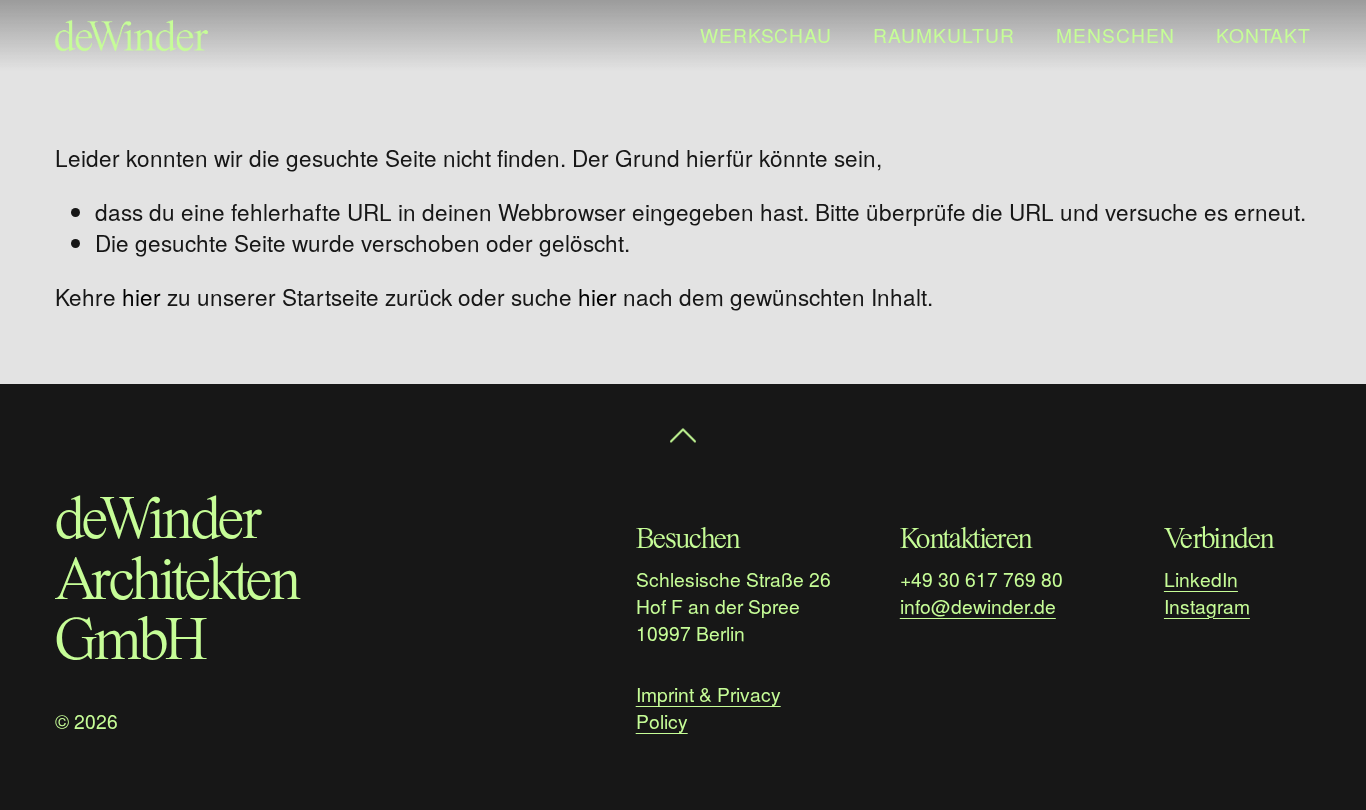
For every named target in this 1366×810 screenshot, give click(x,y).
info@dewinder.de (978, 605)
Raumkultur (944, 34)
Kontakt (1264, 34)
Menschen (1115, 34)
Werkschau (766, 34)
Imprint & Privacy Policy (708, 707)
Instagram (1207, 605)
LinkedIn (1201, 578)
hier (141, 296)
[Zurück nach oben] (683, 430)
